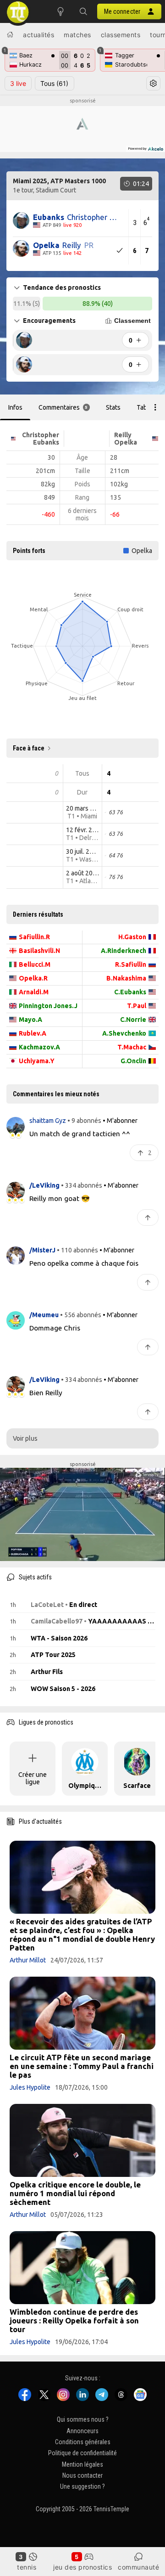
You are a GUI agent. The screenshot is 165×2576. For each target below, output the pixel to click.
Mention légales (82, 2464)
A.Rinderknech (124, 951)
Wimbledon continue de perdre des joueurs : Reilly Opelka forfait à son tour (74, 2320)
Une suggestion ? (82, 2487)
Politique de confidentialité (82, 2453)
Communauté (138, 2567)
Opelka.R (33, 978)
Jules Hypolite (30, 2087)
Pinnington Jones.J (48, 1006)
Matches (77, 35)
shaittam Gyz (48, 1121)
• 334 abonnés (82, 1185)
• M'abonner (120, 1121)
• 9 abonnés (84, 1121)
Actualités (38, 35)
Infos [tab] (15, 407)
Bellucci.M (35, 964)
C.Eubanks (130, 992)
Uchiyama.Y (37, 1061)
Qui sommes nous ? (83, 2420)
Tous (54, 83)
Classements (121, 35)
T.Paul (137, 1006)
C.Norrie (133, 1020)
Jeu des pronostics (82, 2567)
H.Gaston (132, 937)
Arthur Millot (28, 1960)
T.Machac (132, 1047)
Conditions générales (83, 2442)
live (18, 83)
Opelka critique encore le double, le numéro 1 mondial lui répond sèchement (75, 2193)
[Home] (10, 34)
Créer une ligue (33, 1778)
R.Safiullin (131, 964)
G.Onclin (133, 1061)
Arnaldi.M (34, 992)
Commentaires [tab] (63, 407)
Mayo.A (30, 1020)
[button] (83, 11)
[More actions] (155, 407)
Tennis (27, 2567)
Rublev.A (33, 1033)
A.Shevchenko (124, 1033)
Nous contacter (82, 2475)
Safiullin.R (34, 937)
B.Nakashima (126, 978)
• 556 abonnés (81, 1315)
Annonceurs (82, 2431)
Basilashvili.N (39, 951)
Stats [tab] (113, 407)
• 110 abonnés (77, 1250)
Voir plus (25, 1438)
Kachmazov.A (39, 1047)
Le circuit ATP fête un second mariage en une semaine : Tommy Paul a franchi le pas (82, 2066)
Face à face (29, 748)
